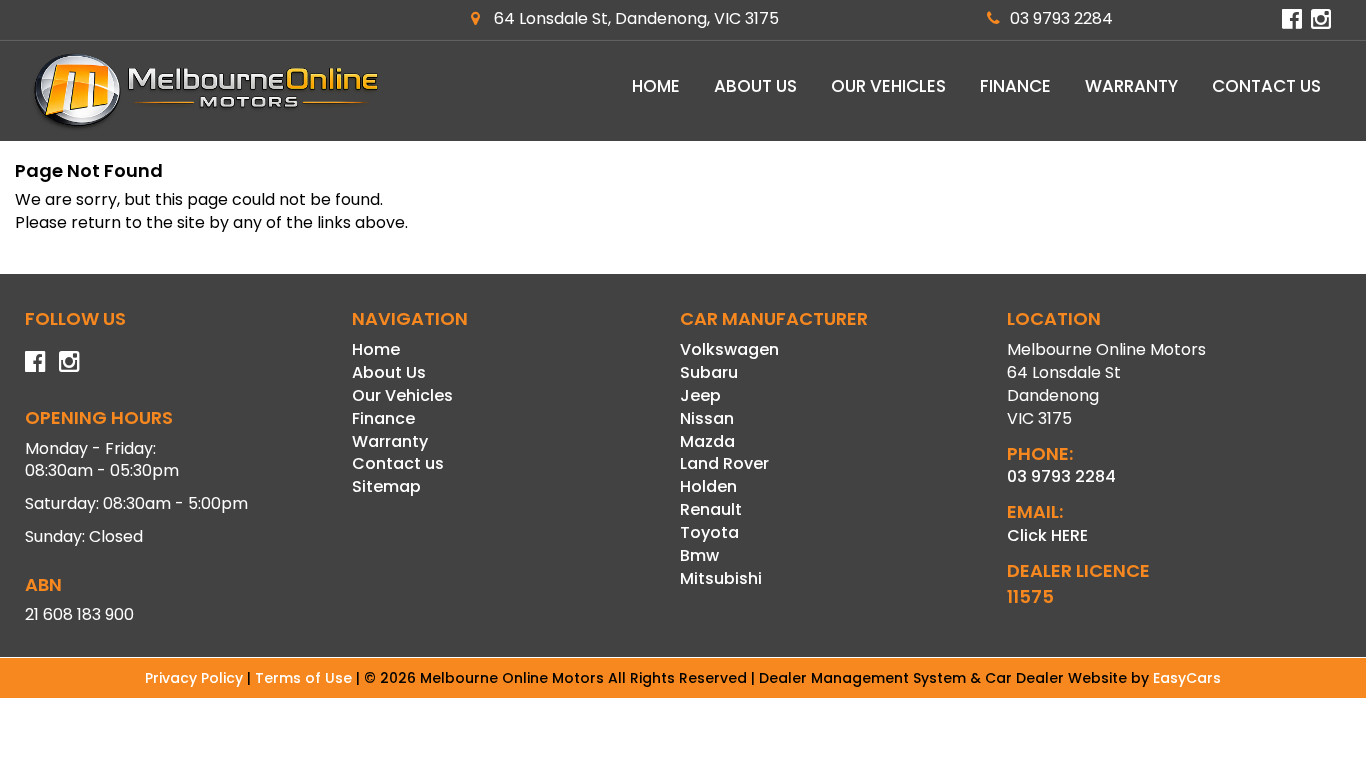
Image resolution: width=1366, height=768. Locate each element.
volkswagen (729, 349)
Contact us (1266, 86)
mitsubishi (721, 578)
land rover (724, 463)
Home (656, 86)
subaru (709, 372)
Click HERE (1047, 535)
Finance (1015, 86)
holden (708, 486)
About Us (755, 86)
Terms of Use (305, 678)
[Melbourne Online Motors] (205, 91)
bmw (699, 555)
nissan (707, 418)
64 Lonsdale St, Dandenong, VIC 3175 (634, 18)
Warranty (1131, 86)
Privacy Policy (196, 678)
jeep (700, 395)
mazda (707, 441)
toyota (709, 532)
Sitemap (386, 486)
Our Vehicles (888, 86)
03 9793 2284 (1061, 18)
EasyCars (1187, 678)
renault (711, 509)
